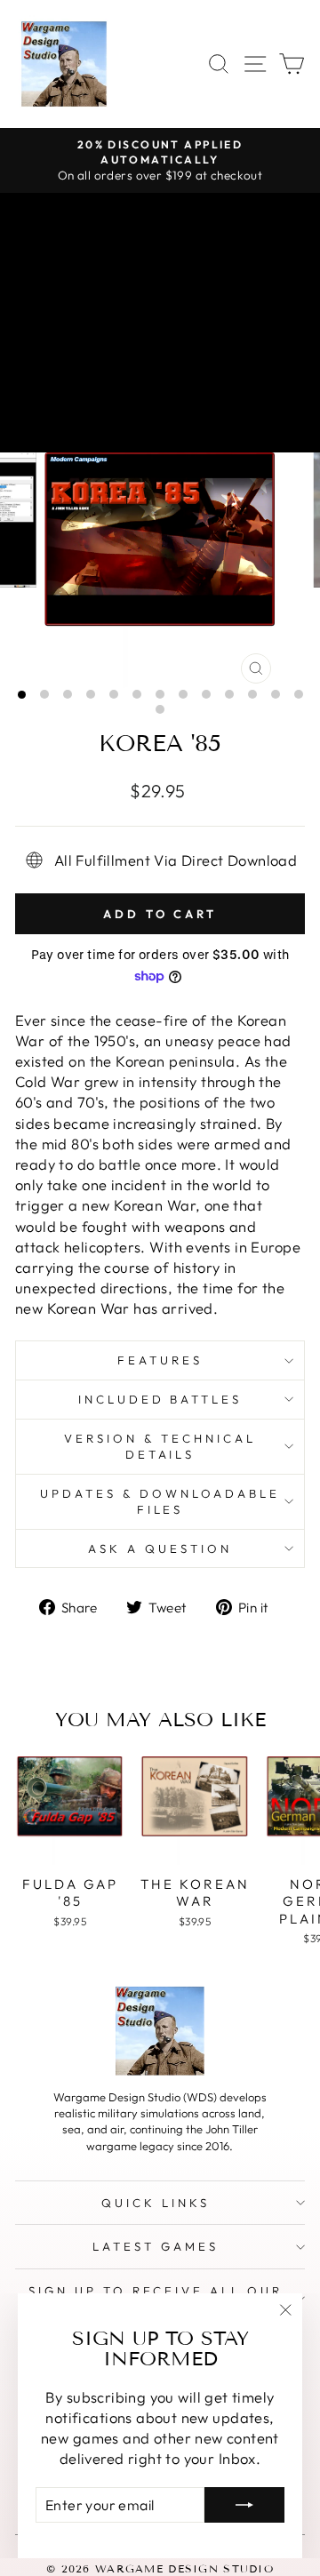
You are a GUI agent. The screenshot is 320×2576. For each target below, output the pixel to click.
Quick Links (156, 2203)
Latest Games (156, 2246)
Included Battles (160, 1399)
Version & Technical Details (160, 1447)
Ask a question (160, 1548)
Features (160, 1360)
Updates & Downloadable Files (160, 1502)
